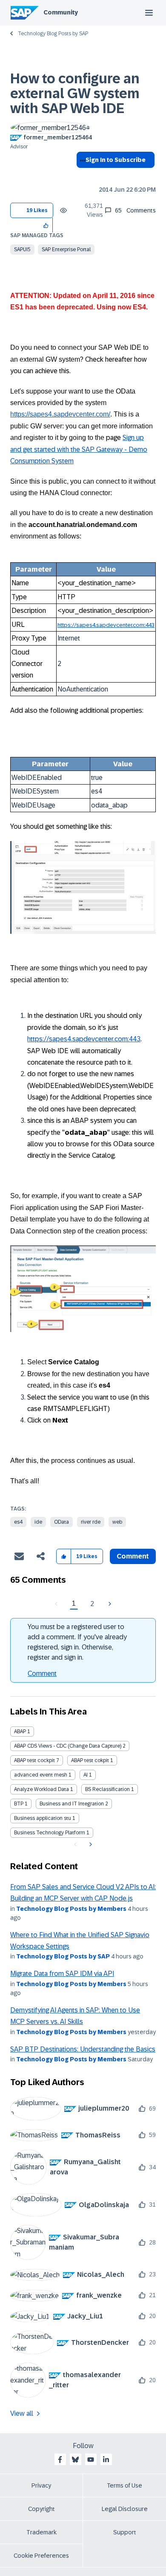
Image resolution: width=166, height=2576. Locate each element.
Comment (42, 1673)
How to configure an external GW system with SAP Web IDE (75, 94)
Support (125, 2532)
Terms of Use (124, 2485)
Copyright (41, 2509)
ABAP (20, 1732)
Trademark (41, 2532)
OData (62, 1522)
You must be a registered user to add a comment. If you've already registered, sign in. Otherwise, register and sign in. (77, 1642)
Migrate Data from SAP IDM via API (62, 1974)
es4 (18, 1522)
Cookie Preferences (41, 2556)
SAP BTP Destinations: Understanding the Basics (83, 2049)
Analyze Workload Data (41, 1789)
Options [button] (81, 175)
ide (38, 1522)
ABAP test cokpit (90, 1760)
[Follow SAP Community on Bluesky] (75, 2460)
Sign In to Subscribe (116, 160)
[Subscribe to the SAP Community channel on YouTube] (91, 2460)
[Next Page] (109, 1604)
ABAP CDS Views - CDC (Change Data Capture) (68, 1746)
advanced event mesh (41, 1775)
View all (22, 2413)
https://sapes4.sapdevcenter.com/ (60, 414)
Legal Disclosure (125, 2509)
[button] (46, 225)
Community (61, 12)
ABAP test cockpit (34, 1760)
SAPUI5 (22, 249)
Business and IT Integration (72, 1804)
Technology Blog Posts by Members (71, 1909)
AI (86, 1775)
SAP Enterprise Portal (66, 249)
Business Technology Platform (50, 1833)
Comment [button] (133, 1556)
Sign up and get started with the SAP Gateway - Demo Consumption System (79, 449)
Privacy (41, 2485)
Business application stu (43, 1818)
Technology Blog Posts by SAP (53, 34)
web (117, 1522)
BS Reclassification (107, 1789)
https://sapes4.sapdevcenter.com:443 (106, 625)
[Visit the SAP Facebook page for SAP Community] (60, 2460)
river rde (91, 1522)
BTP (19, 1804)
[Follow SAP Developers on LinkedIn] (106, 2460)
